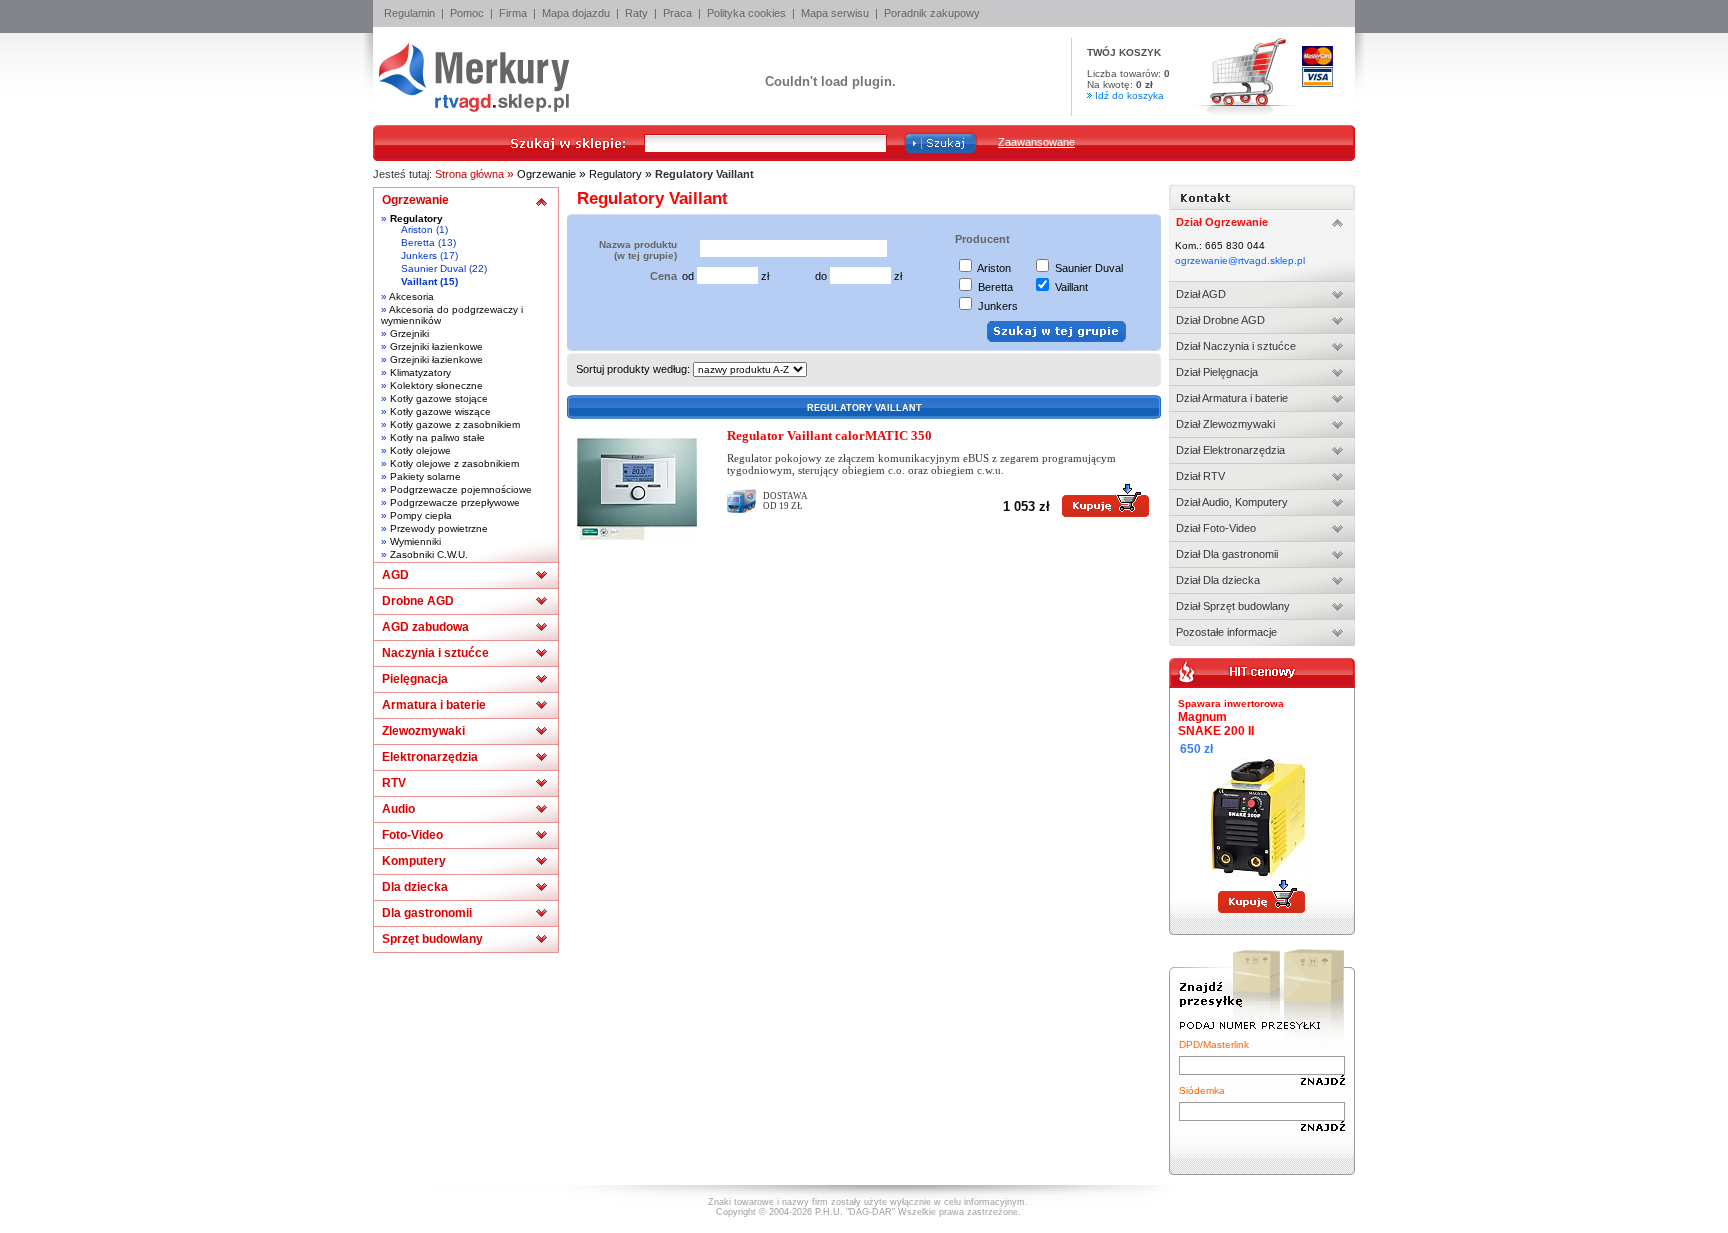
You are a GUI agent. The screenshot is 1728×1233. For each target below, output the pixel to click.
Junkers (419, 255)
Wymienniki (415, 541)
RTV (394, 783)
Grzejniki (409, 333)
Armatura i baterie (434, 705)
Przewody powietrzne (439, 528)
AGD (395, 575)
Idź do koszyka (1129, 95)
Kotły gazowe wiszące (440, 411)
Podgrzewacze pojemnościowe (461, 489)
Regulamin (409, 13)
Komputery (414, 861)
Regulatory (615, 174)
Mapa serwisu (835, 13)
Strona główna (469, 174)
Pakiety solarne (425, 476)
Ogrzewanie (546, 174)
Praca (677, 13)
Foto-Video (412, 835)
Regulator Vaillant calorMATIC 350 (829, 435)
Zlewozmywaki (423, 731)
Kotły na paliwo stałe (437, 437)
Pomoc (467, 13)
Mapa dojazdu (576, 13)
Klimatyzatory (420, 372)
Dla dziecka (415, 887)
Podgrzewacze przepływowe (455, 502)
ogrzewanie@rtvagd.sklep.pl (1240, 260)
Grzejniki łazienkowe (436, 346)
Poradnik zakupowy (932, 13)
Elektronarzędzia (430, 757)
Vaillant (419, 281)
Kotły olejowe (420, 450)
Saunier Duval (433, 268)
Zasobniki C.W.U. (429, 554)
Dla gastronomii (427, 913)
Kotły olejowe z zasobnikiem (454, 463)
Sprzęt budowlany (432, 939)
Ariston (417, 229)
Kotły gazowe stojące (439, 398)
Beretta (418, 242)
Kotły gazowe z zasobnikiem (455, 424)
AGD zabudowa (425, 627)
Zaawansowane (1036, 142)
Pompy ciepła (421, 515)
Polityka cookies (746, 13)
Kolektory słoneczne (436, 385)
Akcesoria (411, 296)
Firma (513, 13)
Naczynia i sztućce (435, 653)
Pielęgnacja (415, 679)
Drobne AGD (418, 601)
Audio (398, 809)
